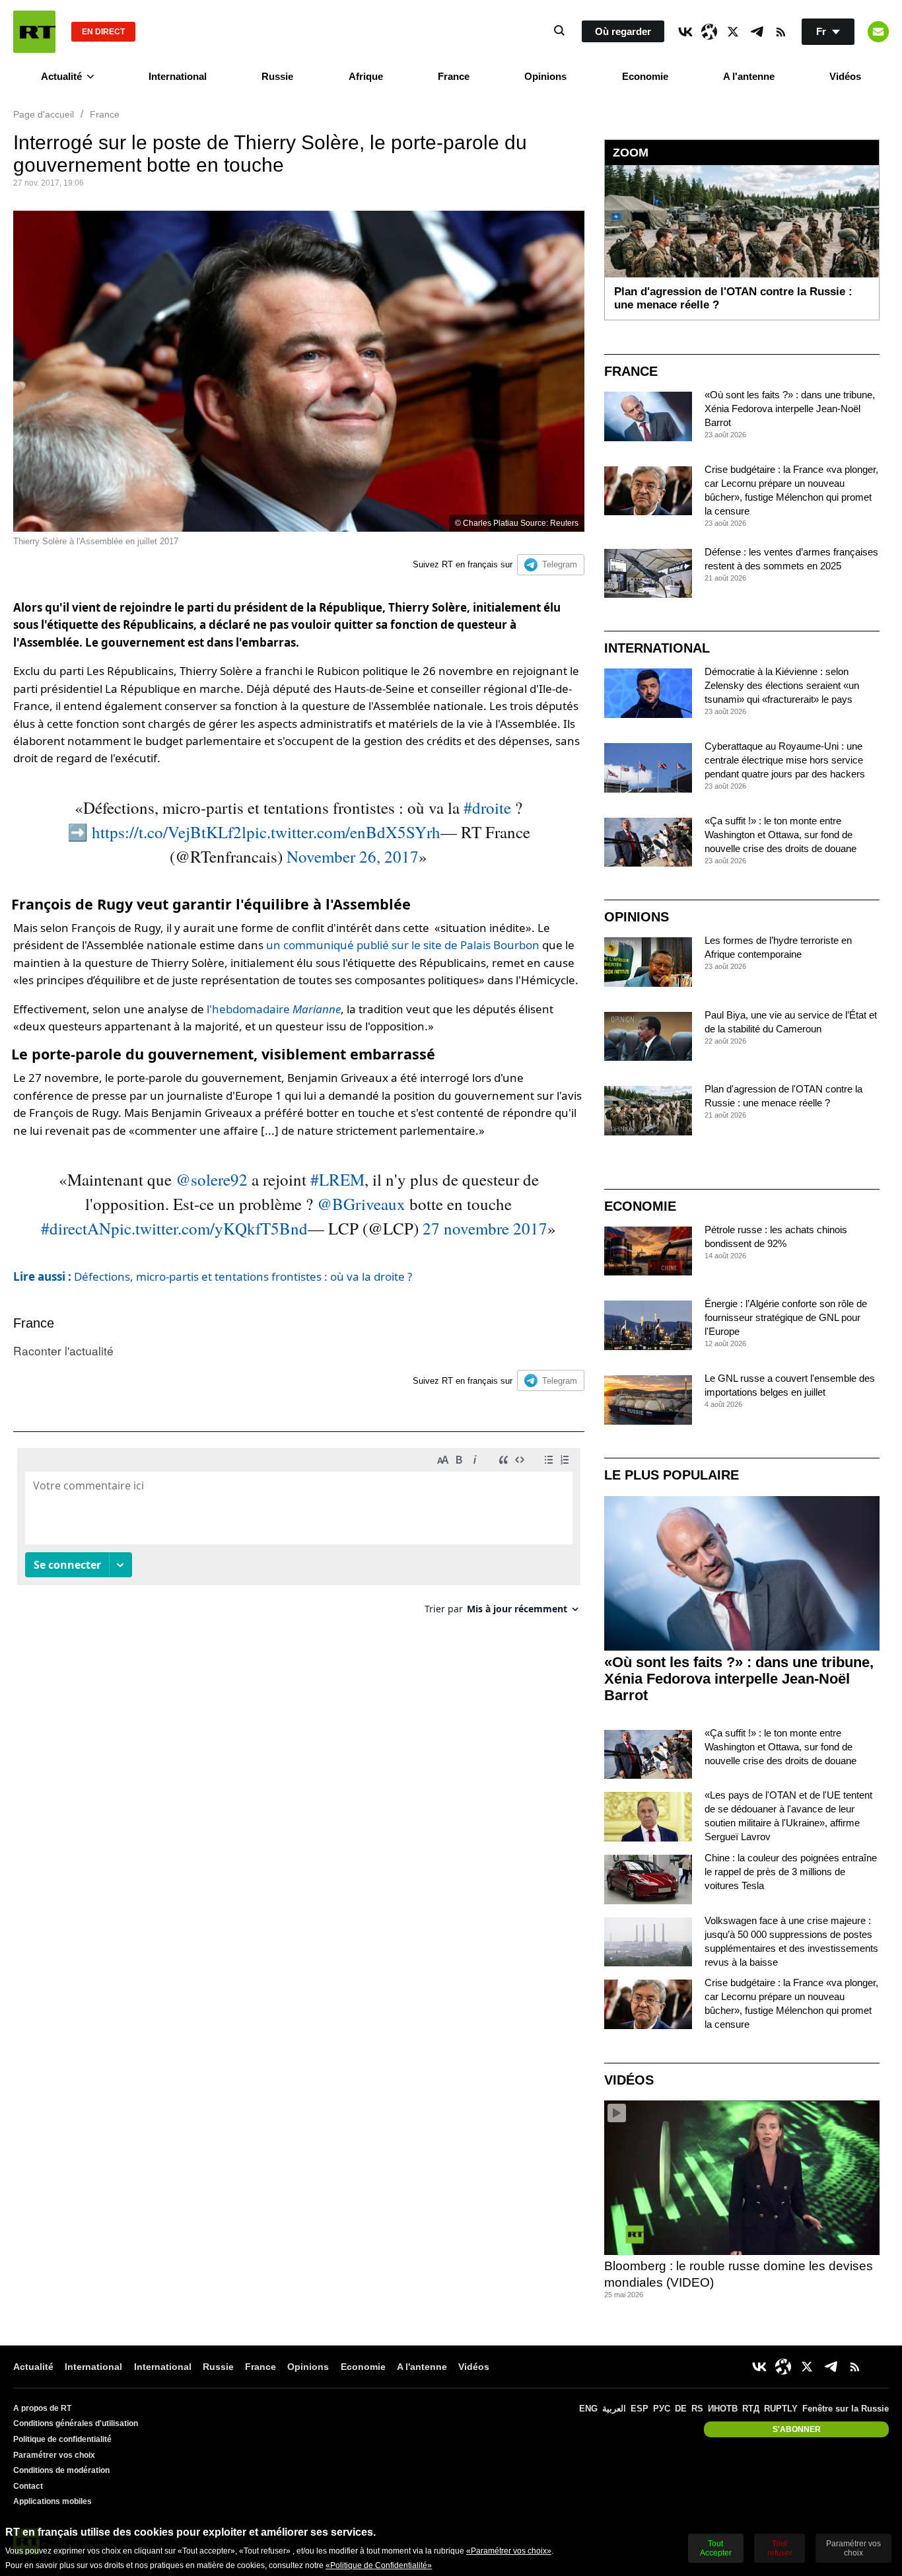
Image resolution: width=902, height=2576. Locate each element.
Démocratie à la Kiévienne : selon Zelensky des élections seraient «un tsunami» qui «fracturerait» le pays (782, 685)
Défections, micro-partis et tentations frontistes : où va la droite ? (213, 1276)
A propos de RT (42, 2408)
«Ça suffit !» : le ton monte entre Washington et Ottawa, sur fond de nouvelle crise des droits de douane (781, 835)
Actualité (61, 76)
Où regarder (623, 31)
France (454, 76)
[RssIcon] (781, 32)
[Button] (878, 32)
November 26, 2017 (353, 856)
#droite (487, 807)
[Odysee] (709, 32)
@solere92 (212, 1179)
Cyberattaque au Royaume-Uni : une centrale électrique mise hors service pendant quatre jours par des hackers (785, 760)
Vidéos (845, 76)
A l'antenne (749, 76)
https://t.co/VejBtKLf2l (169, 832)
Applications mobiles (52, 2501)
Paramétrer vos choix (54, 2455)
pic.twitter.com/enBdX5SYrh (343, 832)
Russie (277, 76)
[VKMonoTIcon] (685, 32)
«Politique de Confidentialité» (379, 2565)
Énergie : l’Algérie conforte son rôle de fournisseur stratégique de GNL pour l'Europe (786, 1317)
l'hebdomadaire (274, 1009)
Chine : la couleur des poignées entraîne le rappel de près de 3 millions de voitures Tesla (791, 1872)
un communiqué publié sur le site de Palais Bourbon (403, 945)
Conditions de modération (61, 2470)
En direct (103, 32)
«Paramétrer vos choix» (509, 2551)
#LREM (337, 1179)
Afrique (366, 76)
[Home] (34, 32)
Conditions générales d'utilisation (76, 2423)
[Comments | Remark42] (299, 1536)
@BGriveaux (361, 1204)
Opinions (545, 76)
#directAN (76, 1228)
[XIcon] (733, 32)
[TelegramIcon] (757, 32)
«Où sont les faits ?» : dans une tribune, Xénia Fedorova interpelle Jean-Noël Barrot (790, 409)
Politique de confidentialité (62, 2439)
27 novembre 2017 (485, 1228)
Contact (28, 2486)
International (178, 76)
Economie (645, 76)
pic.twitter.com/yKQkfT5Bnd (209, 1228)
